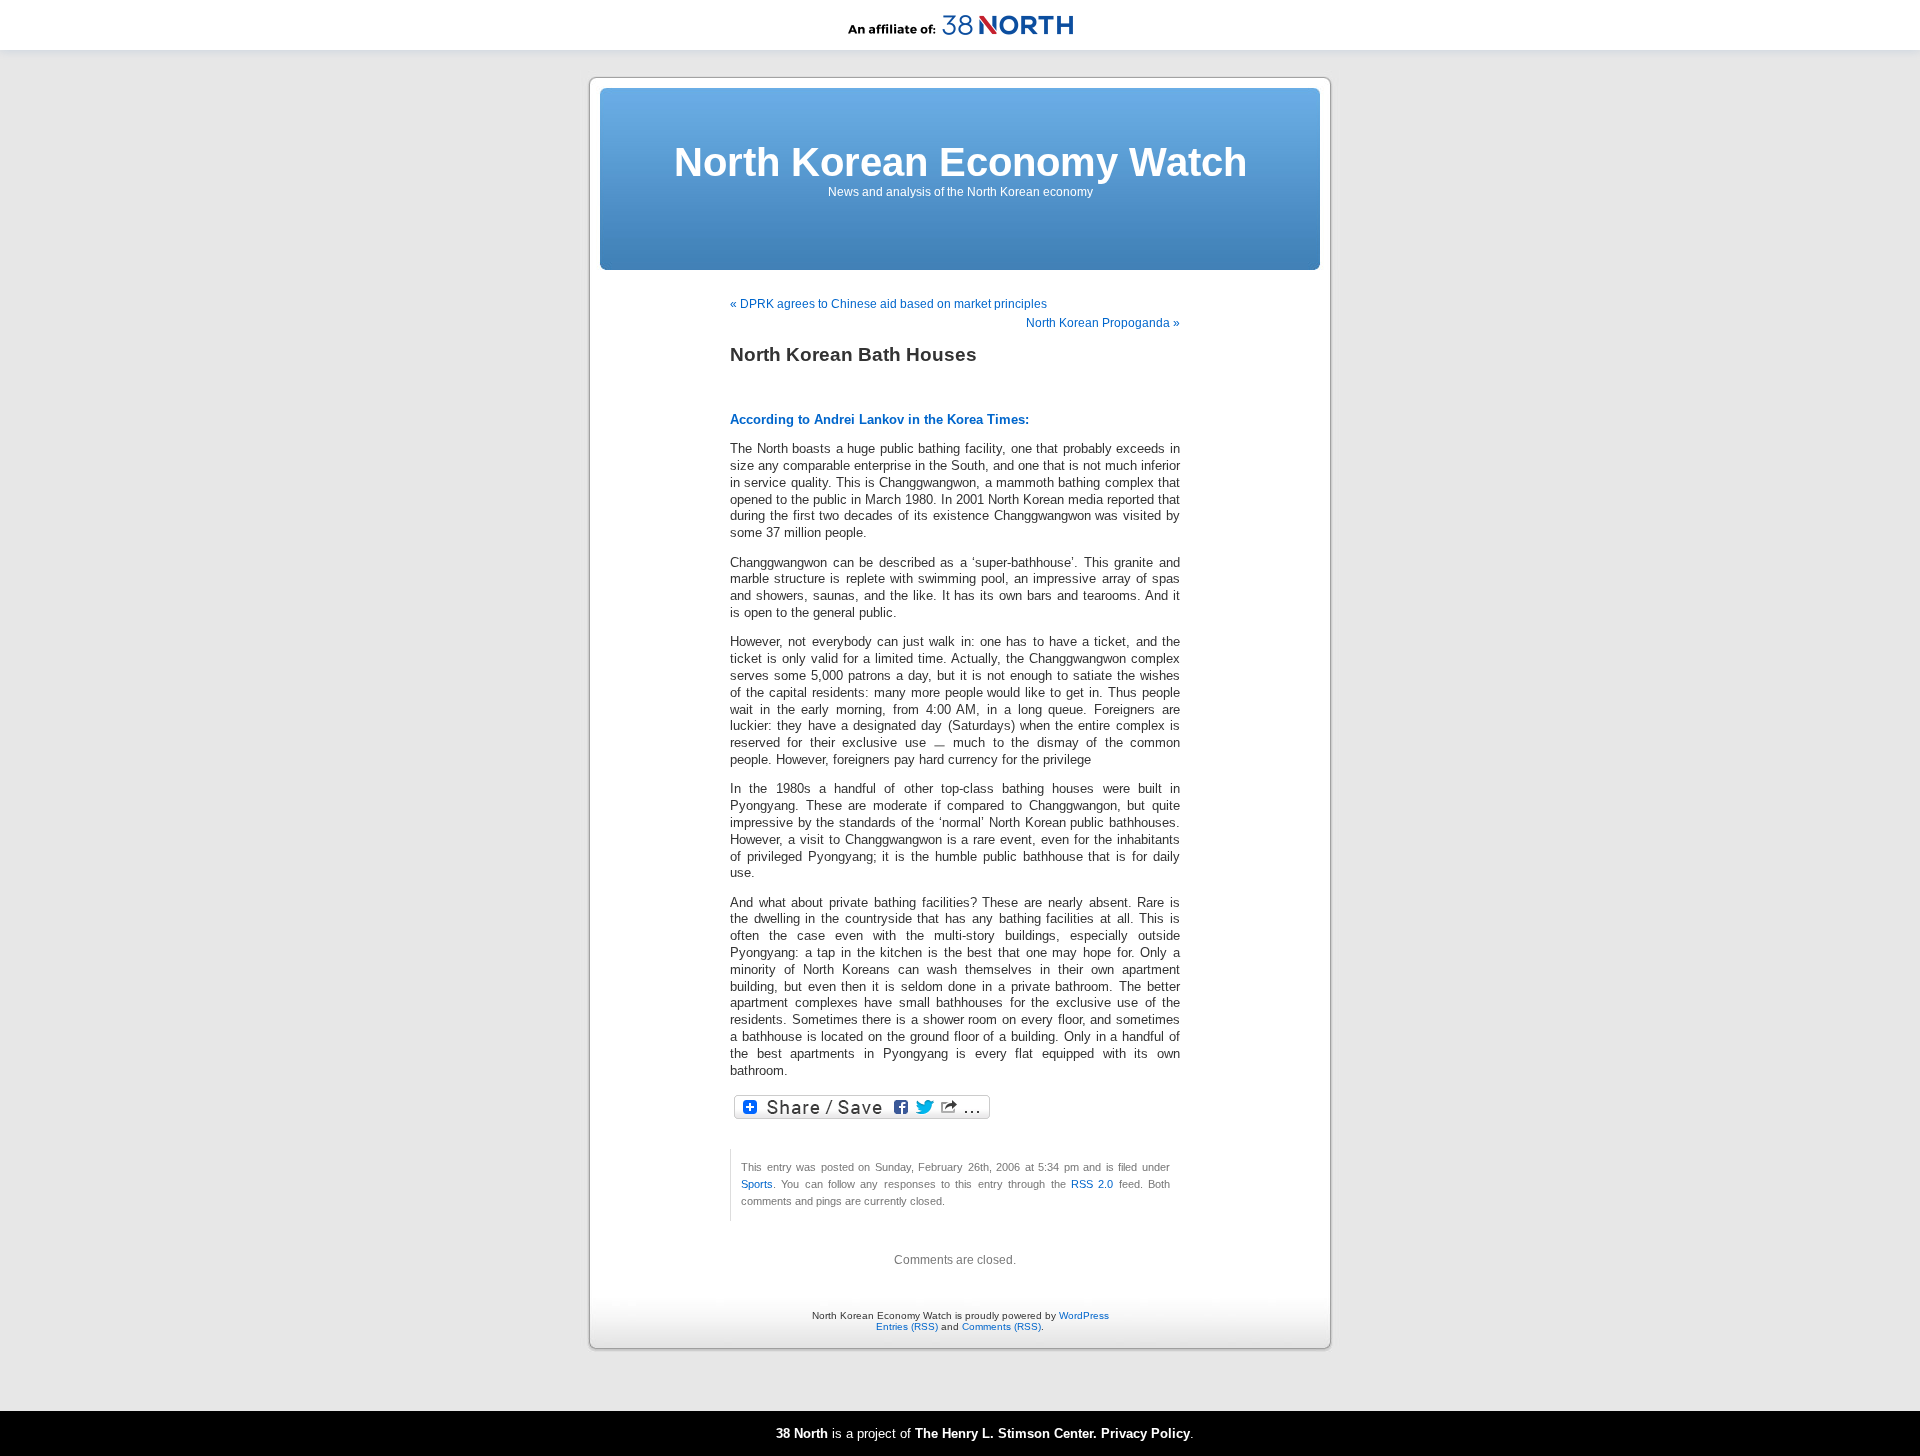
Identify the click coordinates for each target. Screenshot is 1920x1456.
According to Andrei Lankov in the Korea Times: (879, 420)
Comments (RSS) (1001, 1326)
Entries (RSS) (907, 1326)
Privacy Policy (1145, 1433)
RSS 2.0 (1092, 1184)
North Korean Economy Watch (960, 162)
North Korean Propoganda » (1103, 323)
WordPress (1084, 1315)
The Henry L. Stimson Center (1004, 1433)
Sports (757, 1184)
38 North (802, 1433)
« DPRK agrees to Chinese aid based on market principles (888, 304)
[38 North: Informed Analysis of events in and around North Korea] (960, 46)
